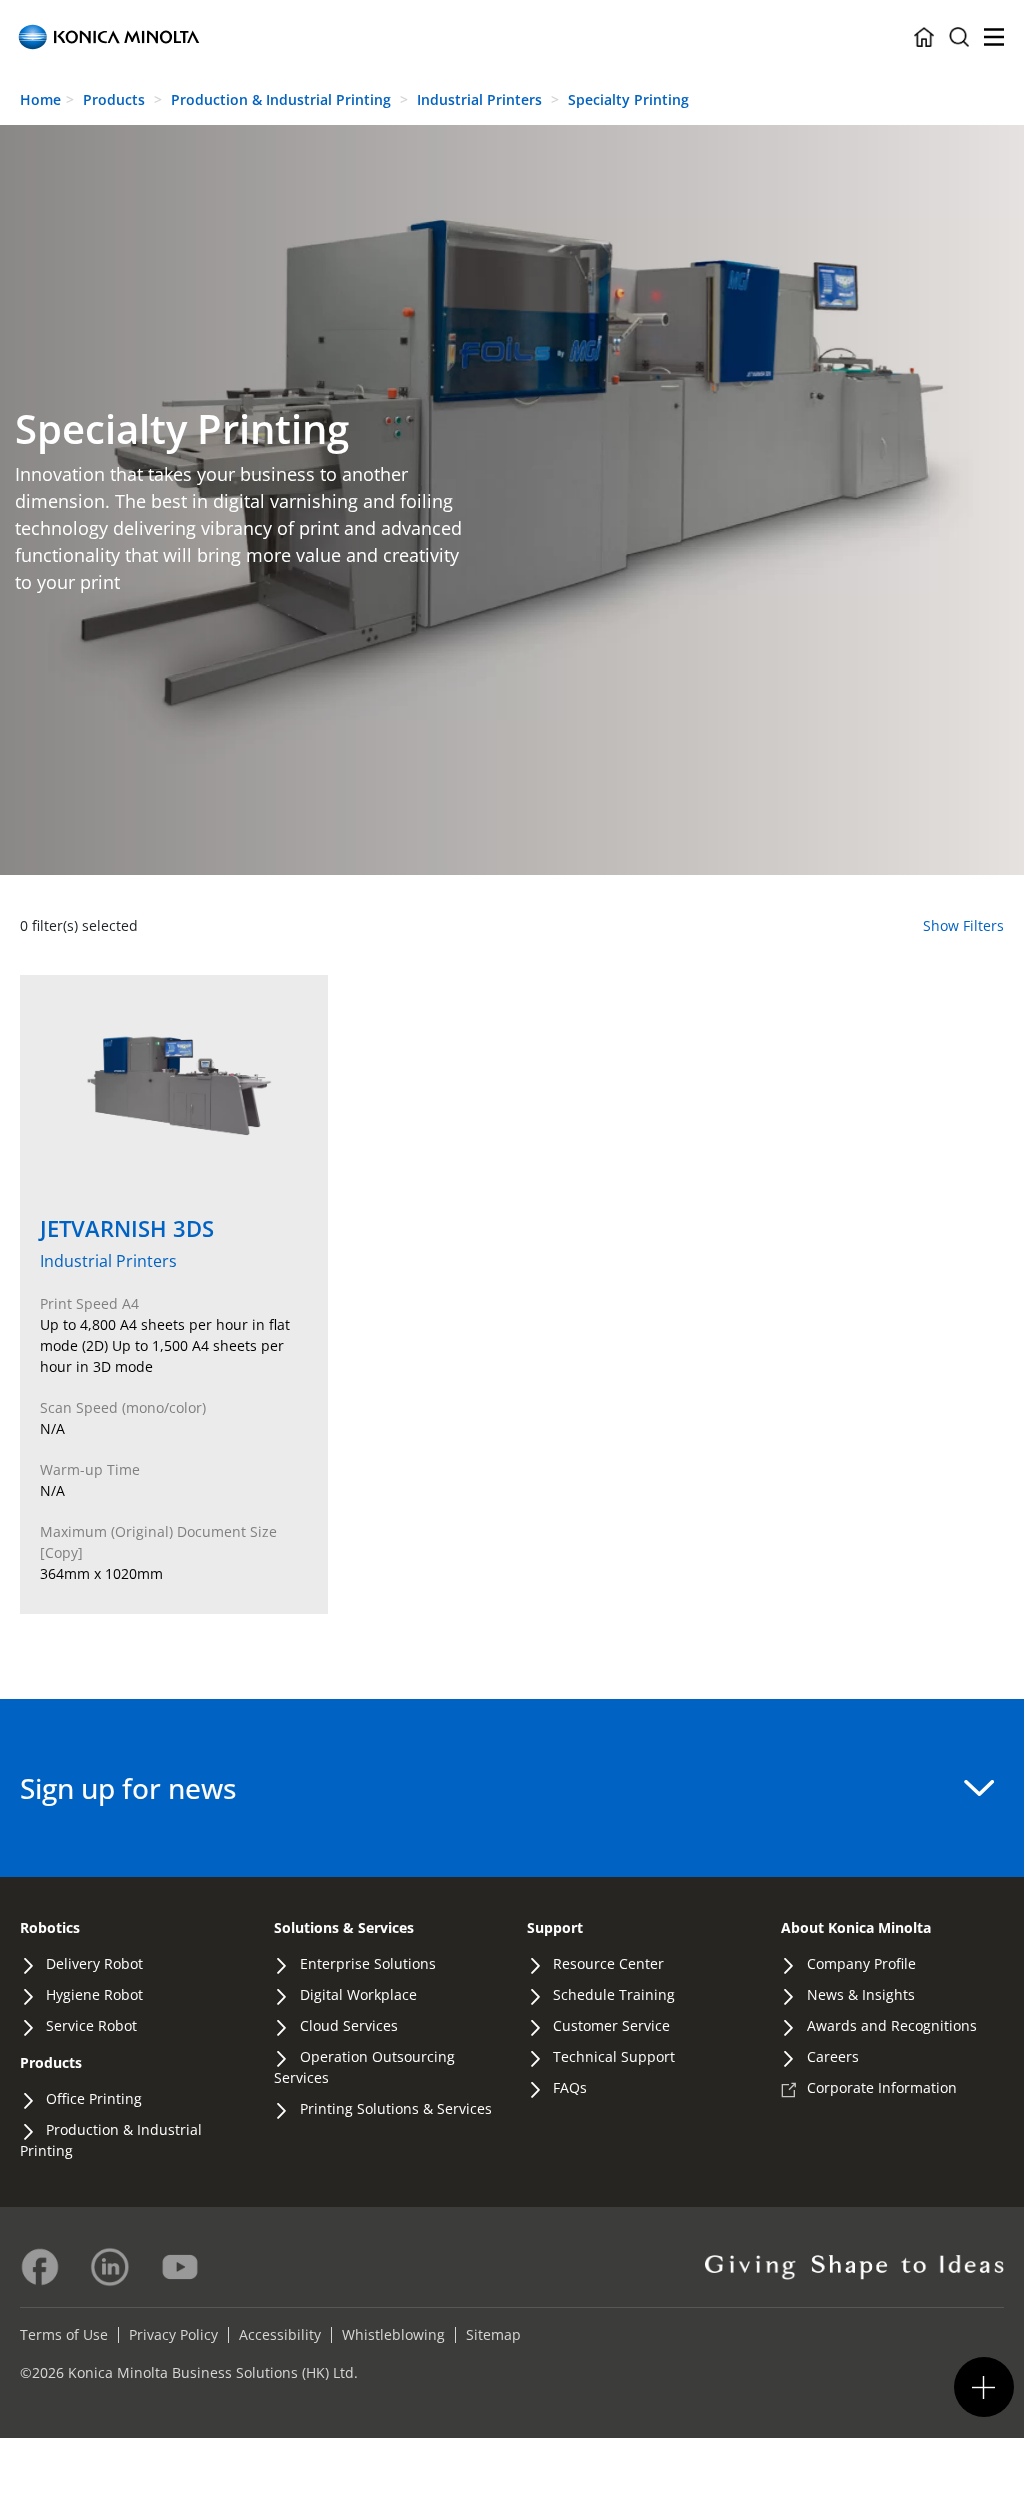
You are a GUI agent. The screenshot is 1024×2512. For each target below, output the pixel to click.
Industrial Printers (481, 99)
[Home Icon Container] (924, 37)
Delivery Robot (94, 1963)
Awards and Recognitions (892, 2025)
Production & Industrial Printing (283, 99)
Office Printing (94, 2098)
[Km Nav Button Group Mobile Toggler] (984, 2387)
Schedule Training (614, 1994)
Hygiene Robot (94, 1994)
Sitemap (493, 2334)
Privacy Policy (173, 2334)
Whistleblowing (393, 2334)
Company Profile (861, 1963)
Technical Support (614, 2056)
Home (40, 99)
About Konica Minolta (856, 1927)
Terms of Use (64, 2334)
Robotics (50, 1927)
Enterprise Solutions (368, 1963)
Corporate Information (882, 2087)
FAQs (570, 2087)
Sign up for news (128, 1788)
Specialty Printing (628, 99)
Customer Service (611, 2025)
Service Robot (91, 2025)
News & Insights (861, 1994)
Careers (833, 2056)
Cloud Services (349, 2025)
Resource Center (608, 1963)
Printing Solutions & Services (396, 2108)
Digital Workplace (358, 1994)
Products (114, 99)
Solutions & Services (344, 1927)
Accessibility (280, 2334)
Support (555, 1927)
